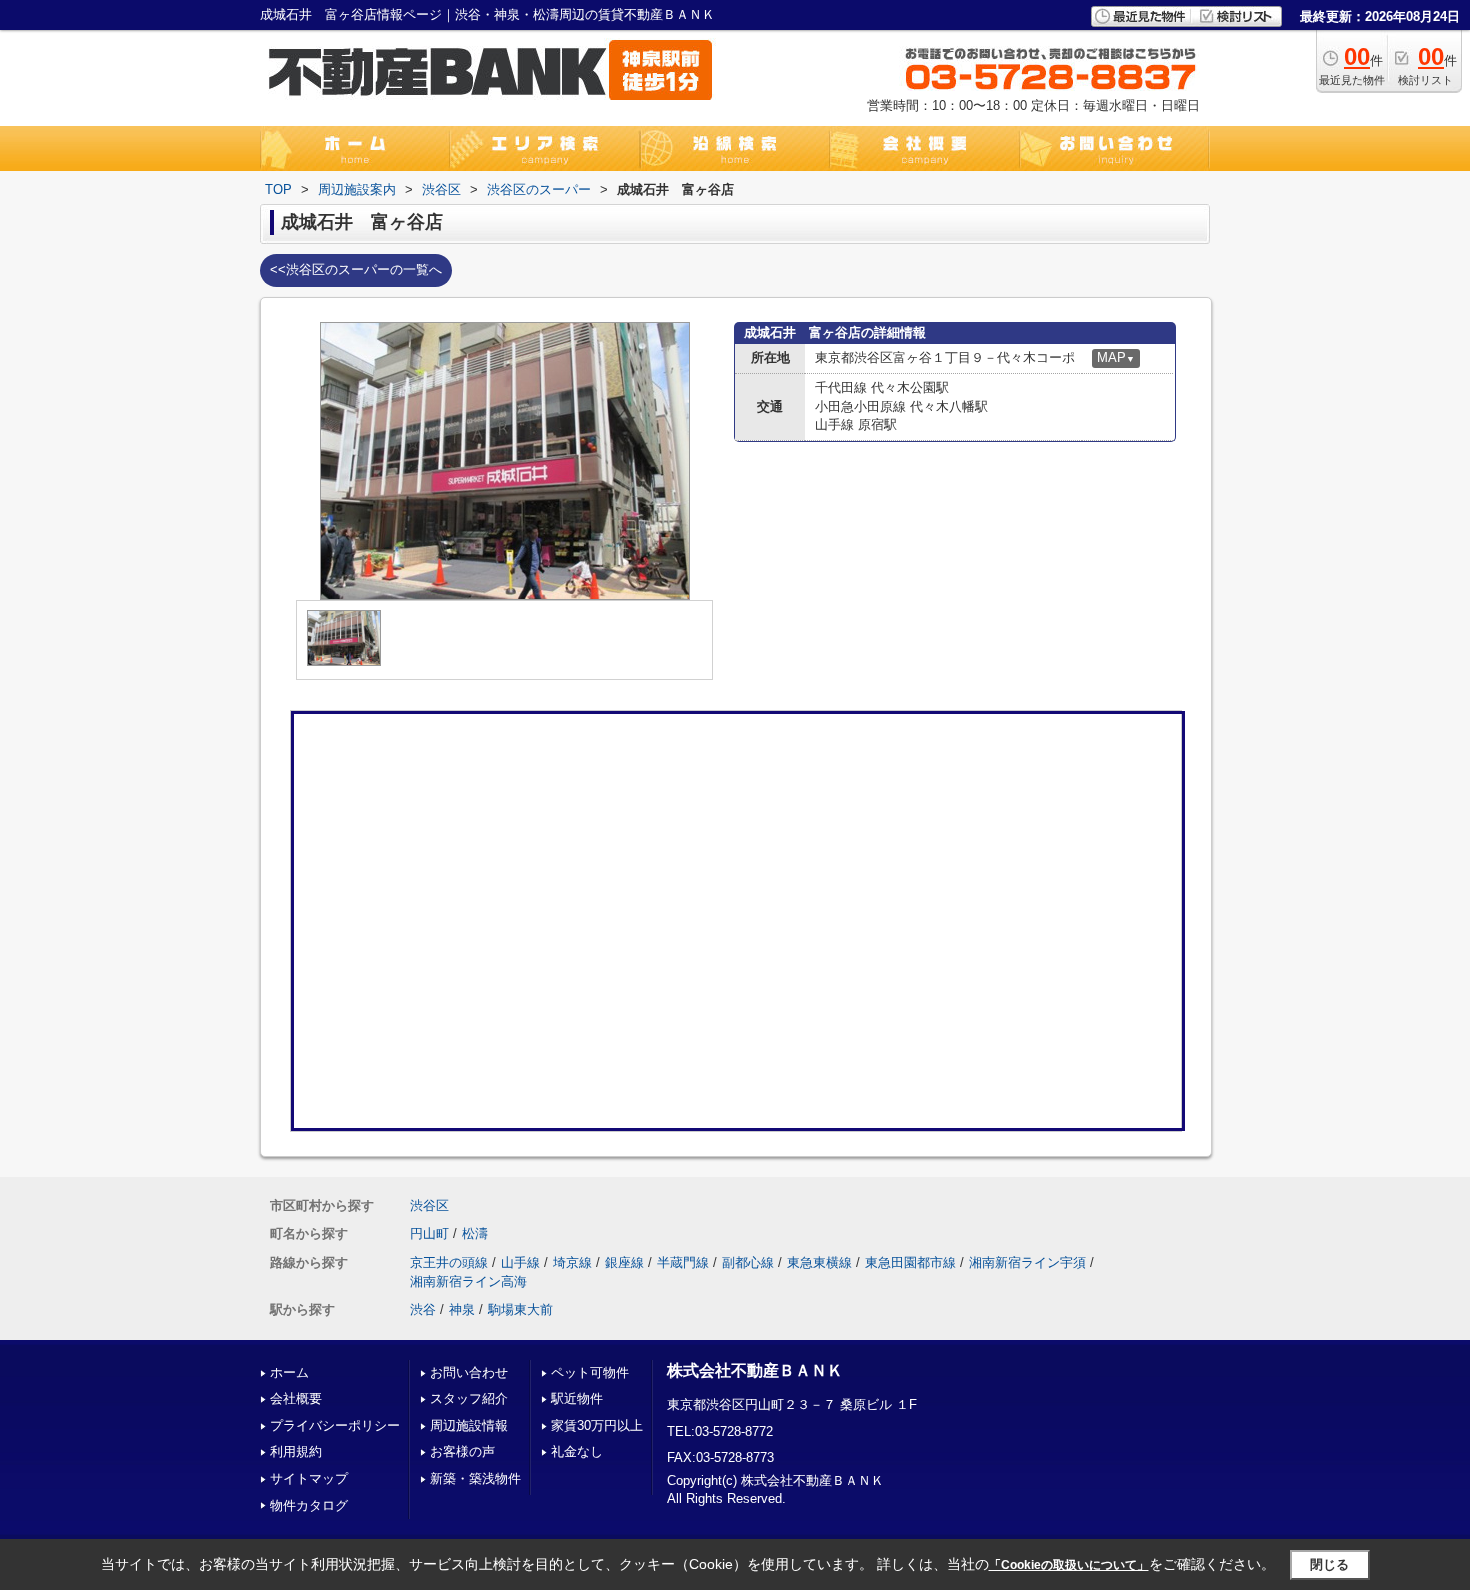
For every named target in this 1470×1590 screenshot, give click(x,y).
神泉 (462, 1309)
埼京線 (572, 1262)
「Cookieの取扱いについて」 (1069, 1565)
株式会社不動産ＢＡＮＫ (755, 1370)
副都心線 (748, 1262)
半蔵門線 (683, 1262)
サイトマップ (309, 1478)
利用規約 (296, 1451)
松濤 (475, 1233)
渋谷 (423, 1309)
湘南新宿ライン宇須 (1027, 1262)
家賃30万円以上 (597, 1425)
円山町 (429, 1233)
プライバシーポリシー (335, 1425)
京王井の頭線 (449, 1262)
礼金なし (577, 1451)
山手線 (520, 1262)
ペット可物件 (590, 1372)
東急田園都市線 (910, 1262)
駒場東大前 (520, 1309)
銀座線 (624, 1262)
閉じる (1329, 1564)
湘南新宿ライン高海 (468, 1281)
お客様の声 (462, 1451)
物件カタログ (309, 1505)
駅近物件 (577, 1398)
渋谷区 (429, 1205)
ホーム (289, 1372)
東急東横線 (819, 1262)
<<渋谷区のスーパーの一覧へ (356, 269)
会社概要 (296, 1398)
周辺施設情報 (469, 1425)
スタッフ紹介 (469, 1398)
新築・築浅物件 (475, 1478)
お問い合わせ (469, 1372)
